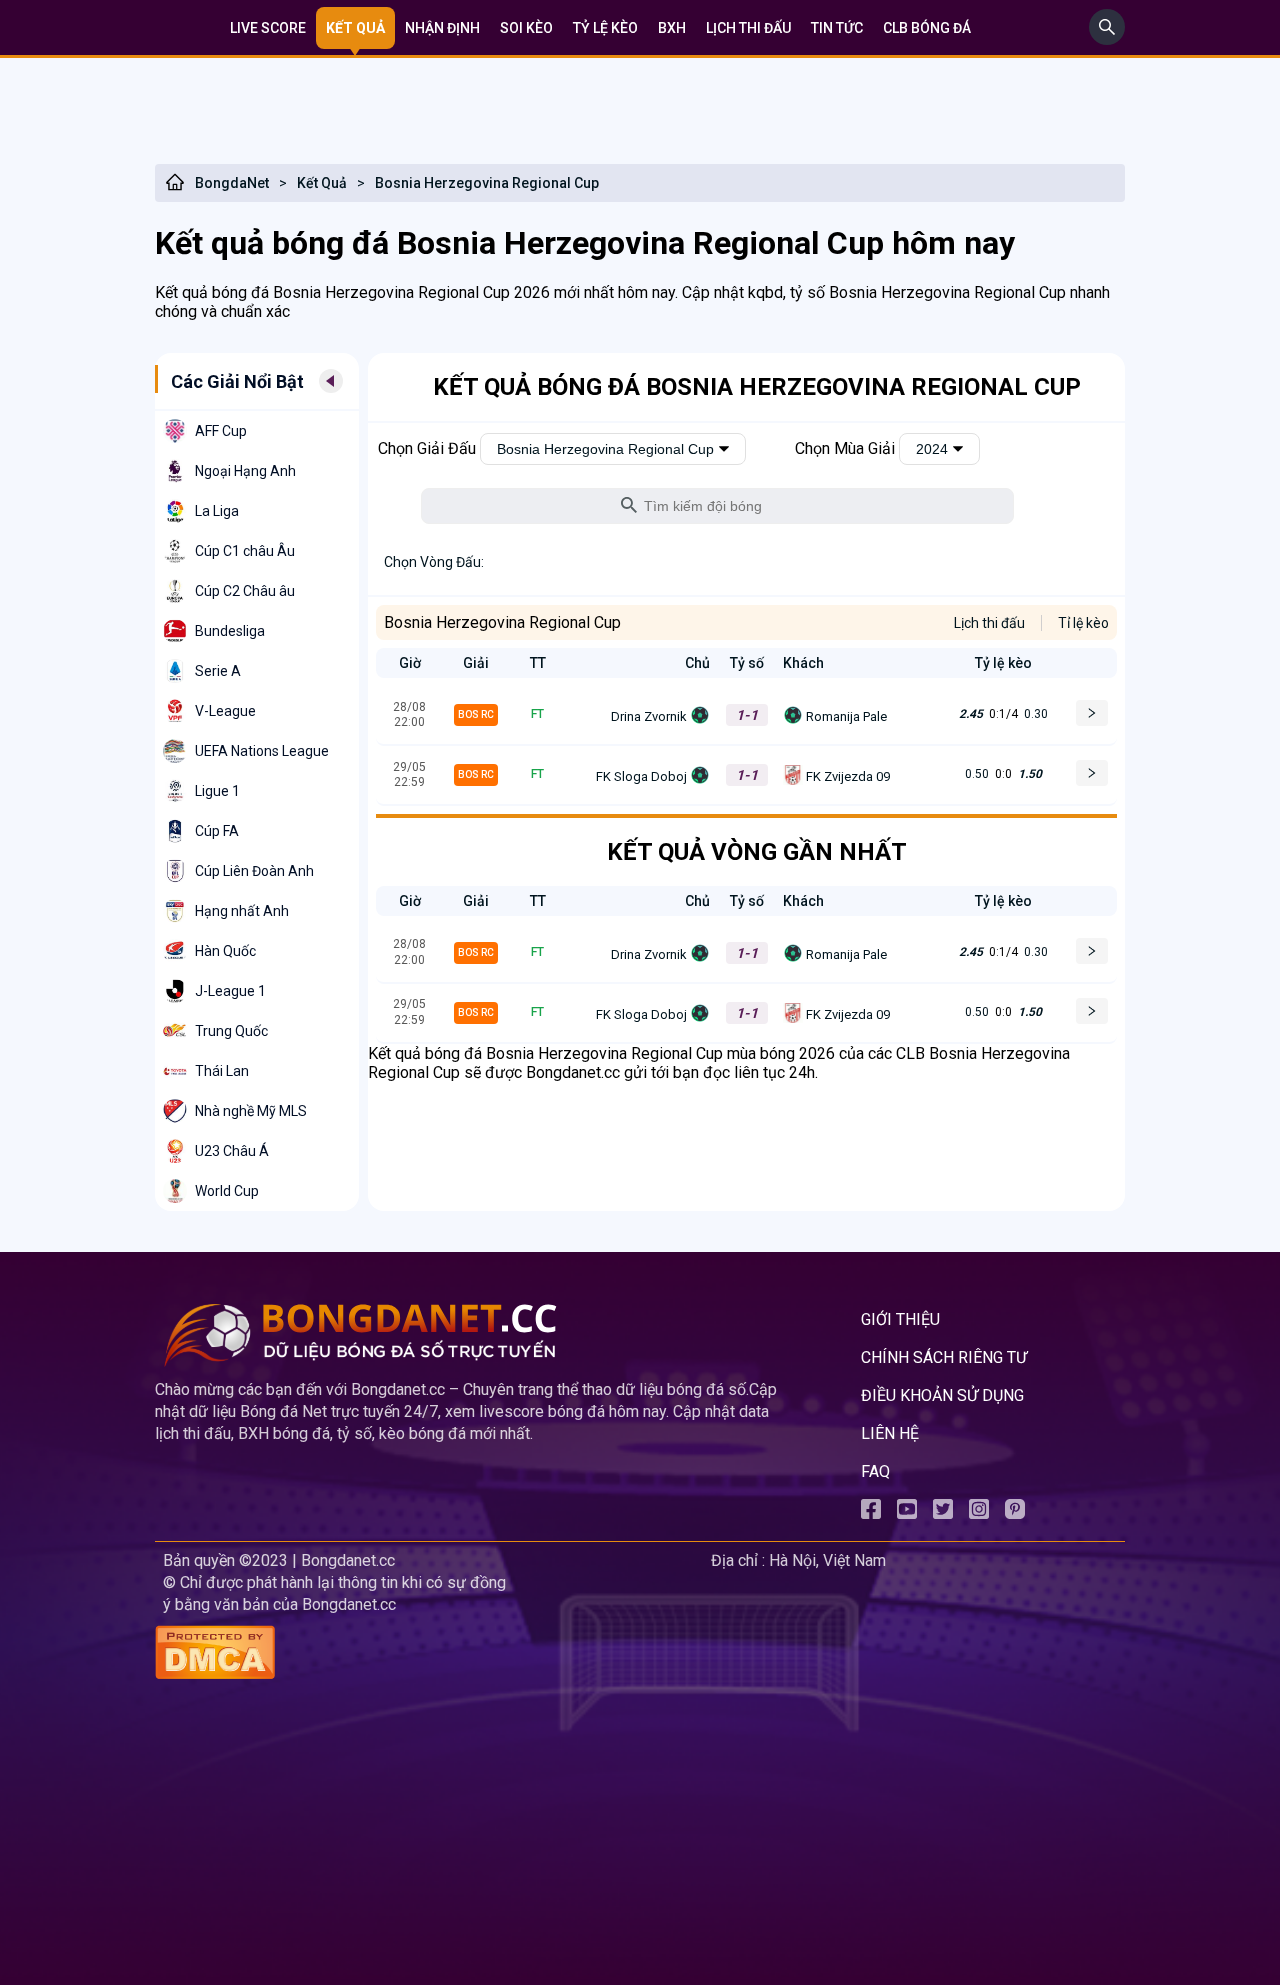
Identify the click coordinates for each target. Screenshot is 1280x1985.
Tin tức (837, 28)
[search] (1107, 39)
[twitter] (943, 1513)
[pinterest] (1015, 1513)
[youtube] (907, 1513)
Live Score (268, 28)
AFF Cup (221, 431)
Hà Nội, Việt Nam (827, 1560)
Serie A (218, 671)
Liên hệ (890, 1433)
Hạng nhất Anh (242, 911)
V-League (225, 711)
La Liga (217, 511)
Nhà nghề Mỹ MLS (251, 1111)
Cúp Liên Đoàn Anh (254, 871)
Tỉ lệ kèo (1083, 623)
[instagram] (979, 1513)
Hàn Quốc (225, 951)
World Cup (227, 1191)
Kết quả (355, 28)
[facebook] (871, 1513)
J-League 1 (230, 991)
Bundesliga (230, 631)
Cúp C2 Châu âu (245, 591)
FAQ (875, 1471)
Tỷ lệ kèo (605, 28)
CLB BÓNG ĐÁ (927, 28)
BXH (672, 28)
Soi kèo (526, 28)
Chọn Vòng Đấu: (434, 562)
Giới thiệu (900, 1319)
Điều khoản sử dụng (942, 1395)
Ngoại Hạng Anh (245, 471)
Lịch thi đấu (748, 28)
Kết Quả (322, 183)
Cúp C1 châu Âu (245, 551)
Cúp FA (217, 831)
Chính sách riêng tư (944, 1357)
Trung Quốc (231, 1031)
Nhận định (442, 28)
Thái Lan (222, 1071)
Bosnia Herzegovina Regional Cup (487, 183)
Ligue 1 (217, 791)
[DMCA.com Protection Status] (429, 1654)
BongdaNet (232, 183)
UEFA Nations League (262, 751)
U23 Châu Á (232, 1151)
